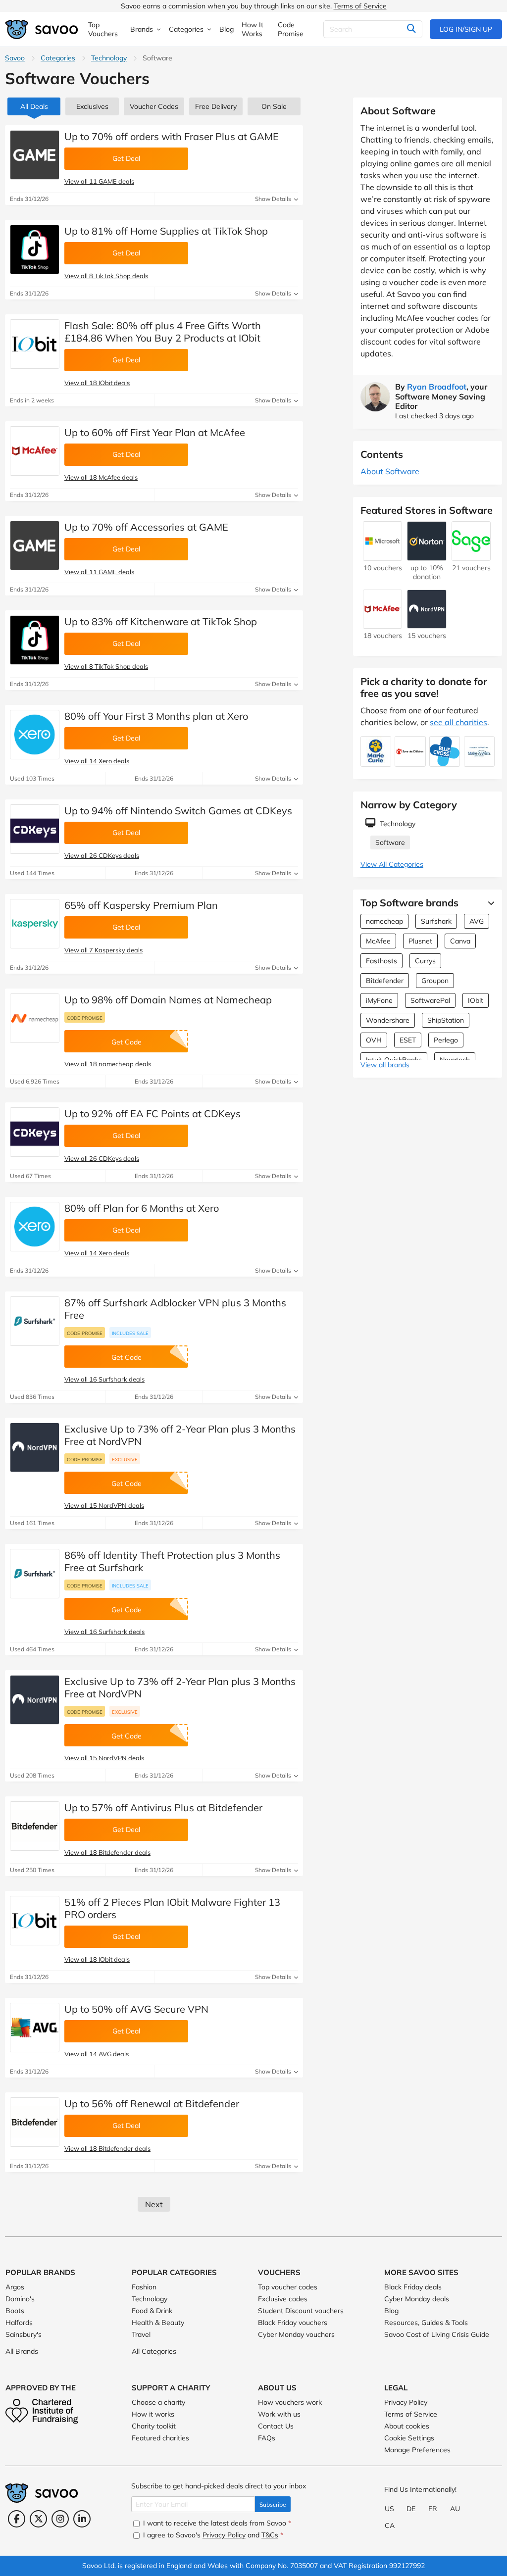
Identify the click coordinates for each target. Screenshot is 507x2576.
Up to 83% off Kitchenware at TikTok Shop (161, 621)
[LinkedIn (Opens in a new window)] (82, 2519)
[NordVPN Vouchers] (427, 624)
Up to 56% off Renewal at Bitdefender (152, 2104)
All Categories (154, 2351)
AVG (477, 921)
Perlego (446, 1040)
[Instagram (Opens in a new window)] (60, 2519)
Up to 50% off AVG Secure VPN (136, 2009)
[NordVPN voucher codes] (35, 1447)
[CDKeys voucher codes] (35, 829)
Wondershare (388, 1020)
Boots (15, 2311)
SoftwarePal (430, 1000)
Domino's (20, 2299)
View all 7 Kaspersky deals (103, 950)
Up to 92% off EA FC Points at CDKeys (152, 1114)
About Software (390, 471)
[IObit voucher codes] (35, 344)
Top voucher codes (288, 2287)
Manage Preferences (417, 2450)
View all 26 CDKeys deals (102, 855)
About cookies (407, 2426)
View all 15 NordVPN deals (104, 1505)
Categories (58, 58)
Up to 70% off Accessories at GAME (146, 527)
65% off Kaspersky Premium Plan (141, 905)
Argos (15, 2287)
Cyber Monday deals (417, 2299)
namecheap (384, 921)
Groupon (435, 981)
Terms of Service (360, 6)
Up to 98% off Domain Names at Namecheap (168, 1000)
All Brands (22, 2351)
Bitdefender (385, 981)
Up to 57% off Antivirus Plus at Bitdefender (163, 1808)
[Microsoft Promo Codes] (382, 556)
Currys (425, 961)
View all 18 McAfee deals (101, 477)
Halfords (19, 2323)
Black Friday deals (413, 2287)
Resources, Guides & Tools (426, 2323)
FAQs (267, 2438)
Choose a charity (158, 2402)
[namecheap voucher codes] (35, 1018)
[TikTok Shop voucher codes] (35, 249)
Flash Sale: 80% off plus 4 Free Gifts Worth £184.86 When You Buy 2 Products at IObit (163, 332)
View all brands (385, 1065)
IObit (476, 1000)
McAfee (378, 941)
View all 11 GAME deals (99, 181)
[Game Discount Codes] (35, 155)
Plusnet (420, 941)
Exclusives (92, 106)
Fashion (144, 2287)
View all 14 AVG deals (97, 2054)
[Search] (411, 29)
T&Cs (270, 2535)
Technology (109, 58)
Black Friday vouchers (293, 2323)
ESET (408, 1040)
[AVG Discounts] (35, 2028)
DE (411, 2509)
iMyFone (379, 1000)
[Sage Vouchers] (471, 556)
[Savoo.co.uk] (42, 29)
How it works (153, 2414)
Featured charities (160, 2438)
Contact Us (276, 2426)
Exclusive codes (283, 2299)
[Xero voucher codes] (35, 735)
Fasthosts (381, 961)
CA (390, 2526)
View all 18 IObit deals (97, 383)
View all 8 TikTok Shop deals (106, 276)
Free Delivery (216, 106)
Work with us (279, 2414)
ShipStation (446, 1020)
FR (433, 2509)
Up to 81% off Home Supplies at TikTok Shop (166, 231)
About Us (277, 2388)
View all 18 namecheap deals (108, 1064)
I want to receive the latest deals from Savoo (216, 2523)
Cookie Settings (409, 2438)
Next (154, 2204)
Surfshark (436, 921)
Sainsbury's (24, 2334)
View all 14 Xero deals (97, 761)
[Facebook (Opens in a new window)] (17, 2519)
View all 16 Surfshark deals (104, 1379)
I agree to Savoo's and (212, 2535)
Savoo (15, 58)
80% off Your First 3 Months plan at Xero (156, 716)
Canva (460, 941)
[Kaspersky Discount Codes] (35, 924)
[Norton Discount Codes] (427, 556)
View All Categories (392, 864)
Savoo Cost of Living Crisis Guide (437, 2334)
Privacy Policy (406, 2402)
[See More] (489, 903)
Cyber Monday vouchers (296, 2334)
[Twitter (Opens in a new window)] (38, 2519)
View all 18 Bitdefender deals (107, 1852)
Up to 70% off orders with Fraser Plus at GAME (172, 136)
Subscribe (273, 2504)
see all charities (458, 722)
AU (455, 2509)
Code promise (85, 1018)
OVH (374, 1040)
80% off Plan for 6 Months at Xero (142, 1208)
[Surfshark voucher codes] (35, 1321)
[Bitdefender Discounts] (35, 1826)
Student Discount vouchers (301, 2311)
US (389, 2509)
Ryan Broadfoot (437, 387)
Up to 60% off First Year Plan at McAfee (155, 432)
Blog (391, 2311)
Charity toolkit (154, 2426)
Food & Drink (152, 2311)
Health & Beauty (158, 2323)
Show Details (274, 199)
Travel (141, 2334)
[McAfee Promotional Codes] (35, 451)
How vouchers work (290, 2402)
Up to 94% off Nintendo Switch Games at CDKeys (178, 811)
